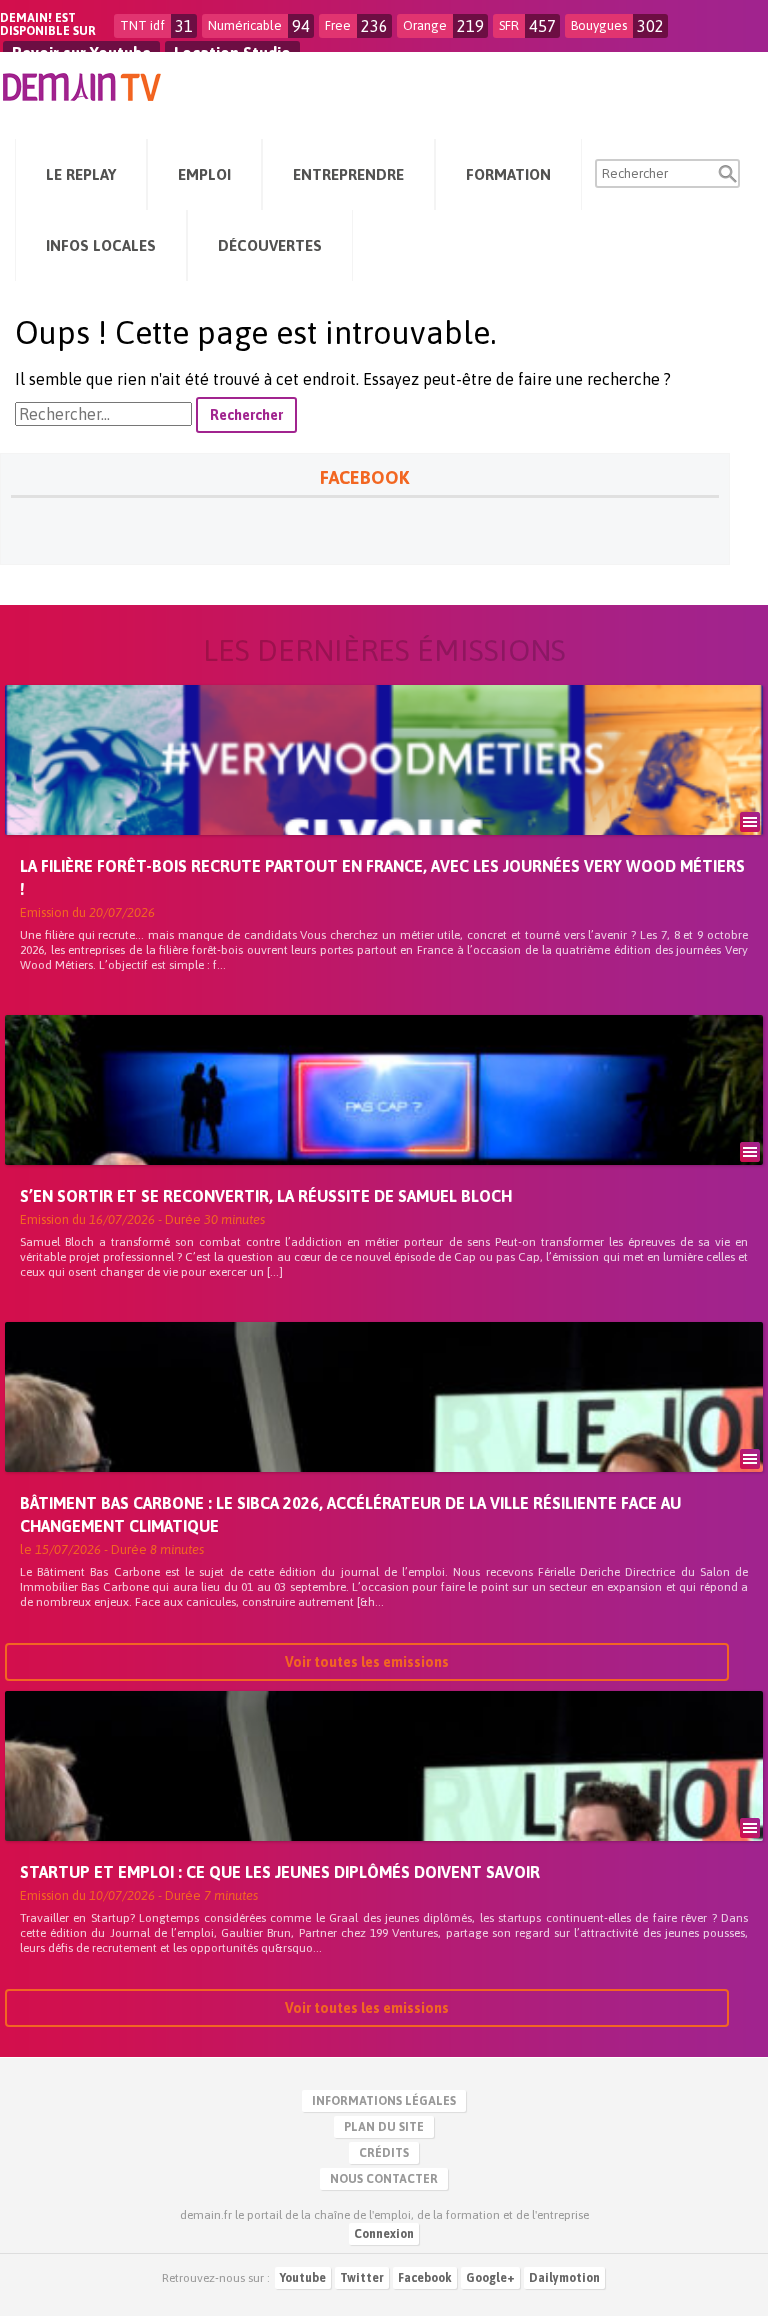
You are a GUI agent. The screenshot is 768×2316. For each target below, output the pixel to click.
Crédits (384, 2153)
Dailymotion (564, 2278)
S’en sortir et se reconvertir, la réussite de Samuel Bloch (266, 1196)
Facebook (425, 2278)
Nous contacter (384, 2179)
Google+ (490, 2278)
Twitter (362, 2278)
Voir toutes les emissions (367, 1662)
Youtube (303, 2278)
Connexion (384, 2234)
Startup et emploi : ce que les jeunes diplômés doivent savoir (280, 1872)
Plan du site (384, 2127)
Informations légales (384, 2101)
